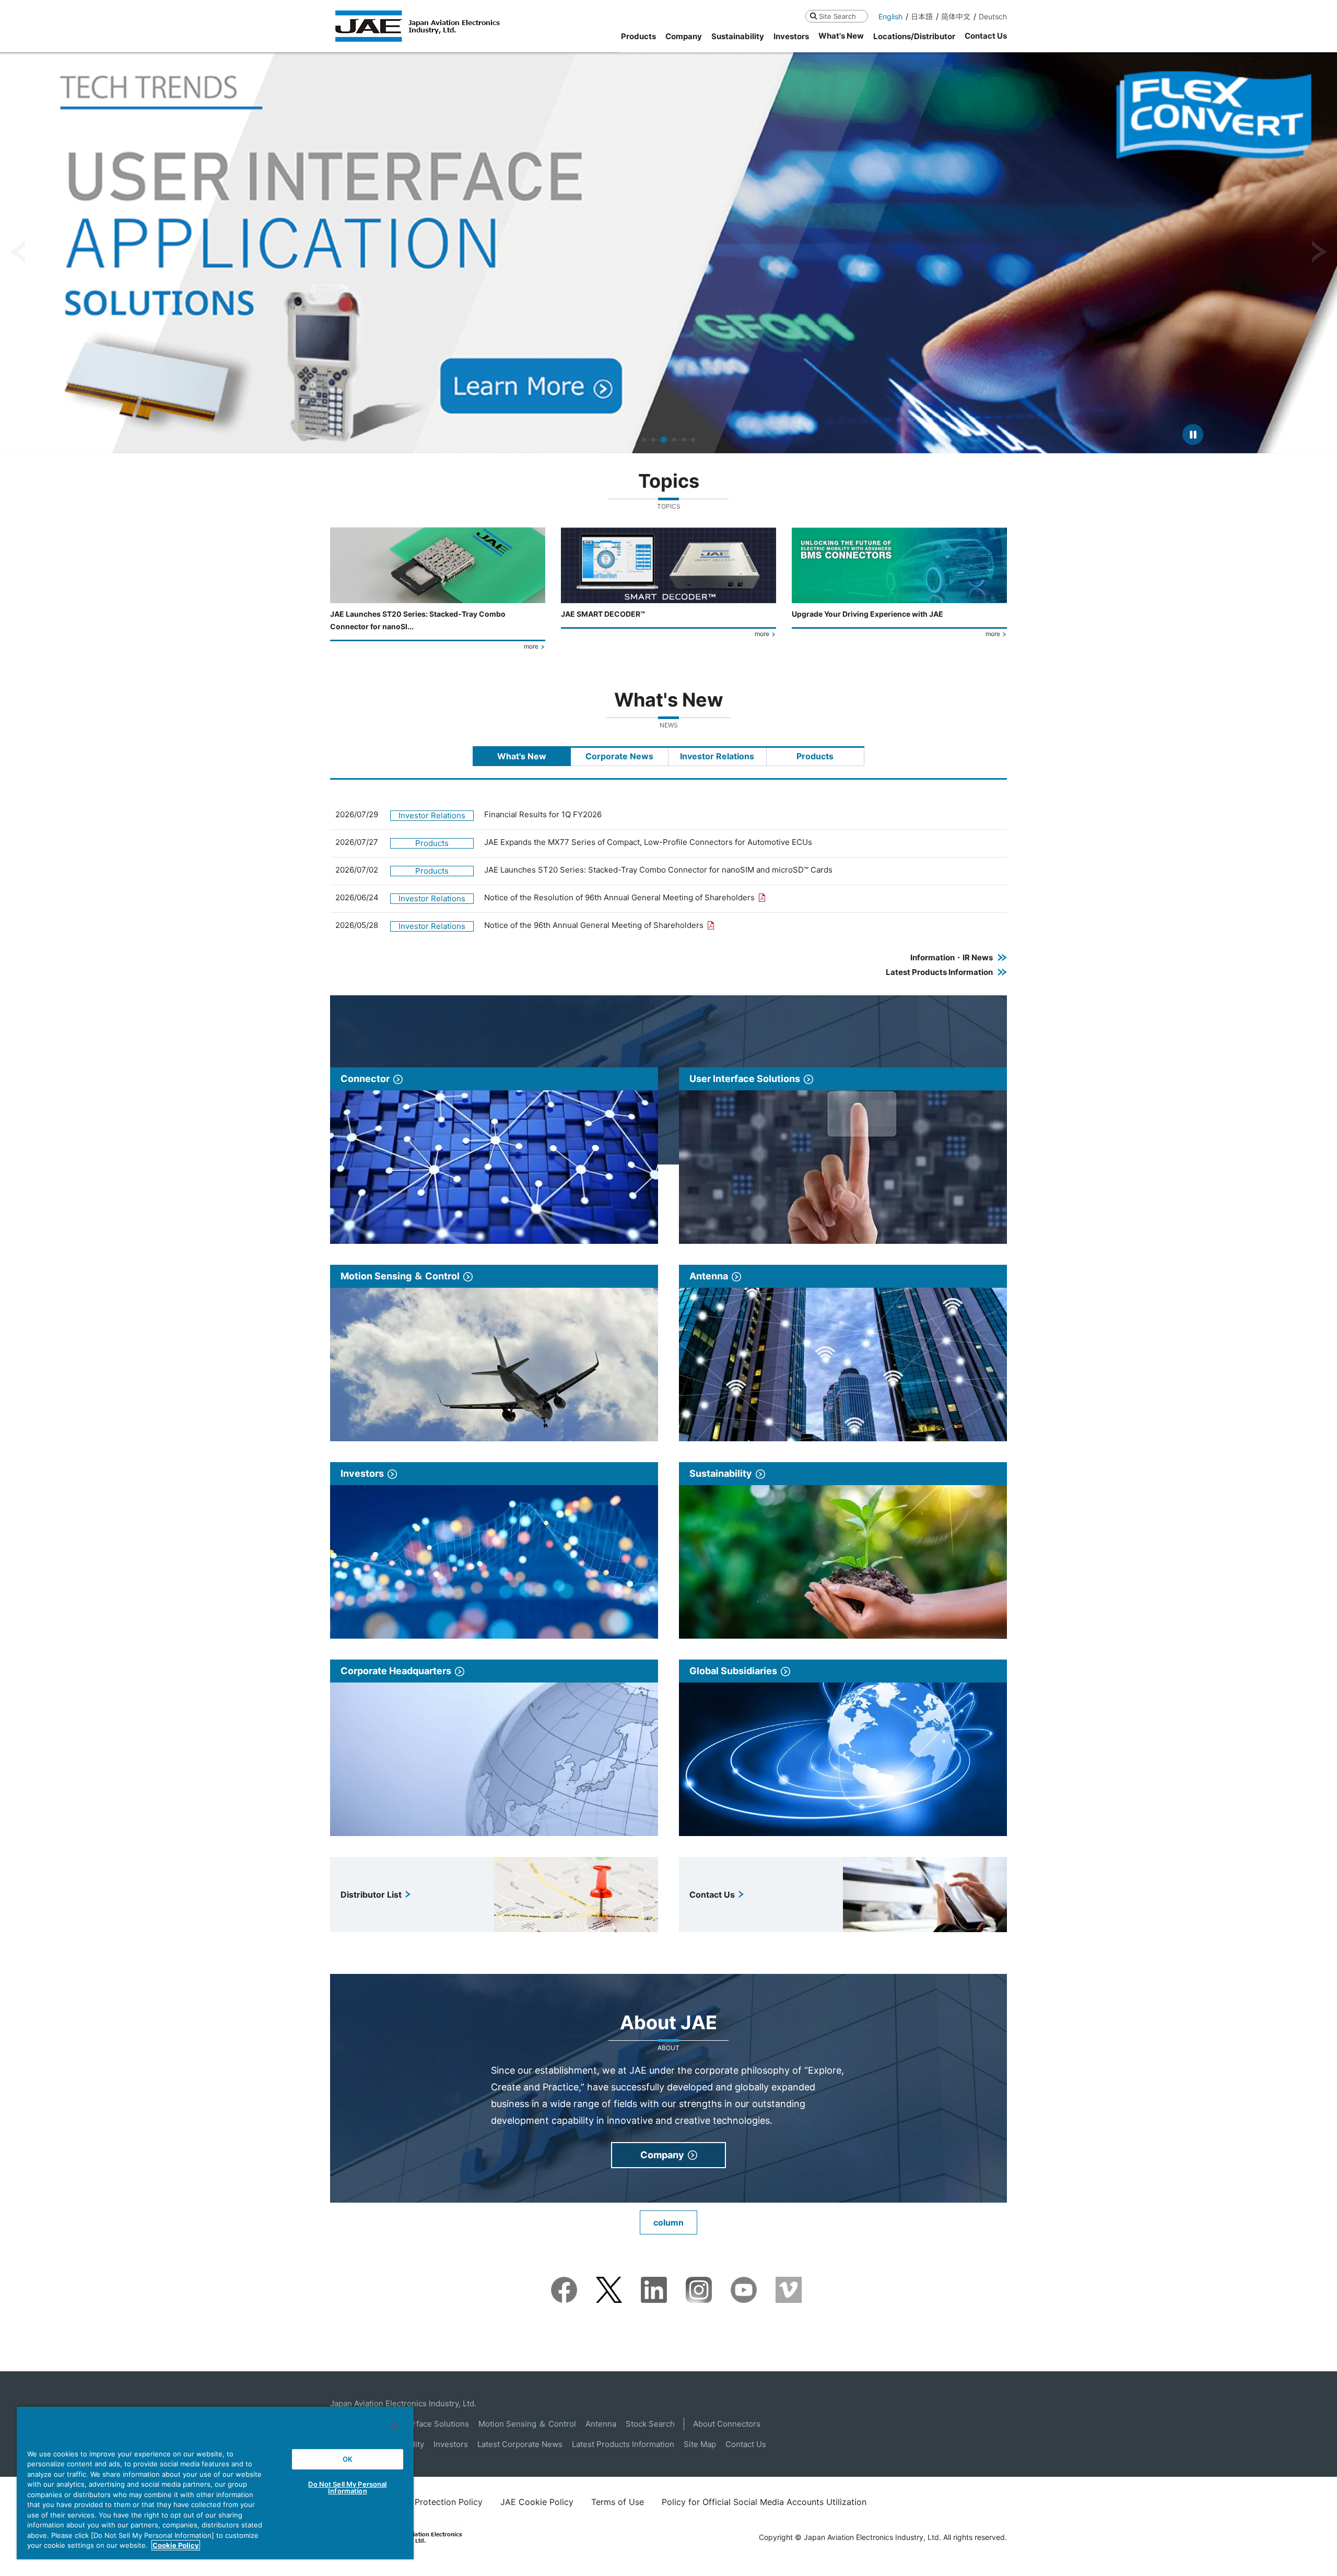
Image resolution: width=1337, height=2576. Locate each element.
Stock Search (650, 2424)
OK (348, 2459)
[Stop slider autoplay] (1193, 434)
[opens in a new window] (564, 2284)
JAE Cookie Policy (537, 2502)
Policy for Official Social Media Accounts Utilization (764, 2502)
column (668, 2222)
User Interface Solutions (424, 2424)
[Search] (813, 16)
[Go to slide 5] (684, 440)
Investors (451, 2444)
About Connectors (727, 2424)
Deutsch (993, 16)
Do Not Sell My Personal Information (347, 2487)
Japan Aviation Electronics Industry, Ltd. (403, 2403)
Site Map (700, 2444)
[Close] (395, 2427)
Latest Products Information (623, 2444)
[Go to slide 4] (673, 440)
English (890, 16)
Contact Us (746, 2444)
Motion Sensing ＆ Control (527, 2424)
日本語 (922, 16)
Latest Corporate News (520, 2444)
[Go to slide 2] (653, 440)
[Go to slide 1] (644, 440)
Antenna (601, 2424)
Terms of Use (618, 2502)
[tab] (522, 756)
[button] (17, 252)
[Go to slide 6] (693, 440)
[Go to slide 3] (663, 440)
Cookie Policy (176, 2545)
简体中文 (956, 16)
